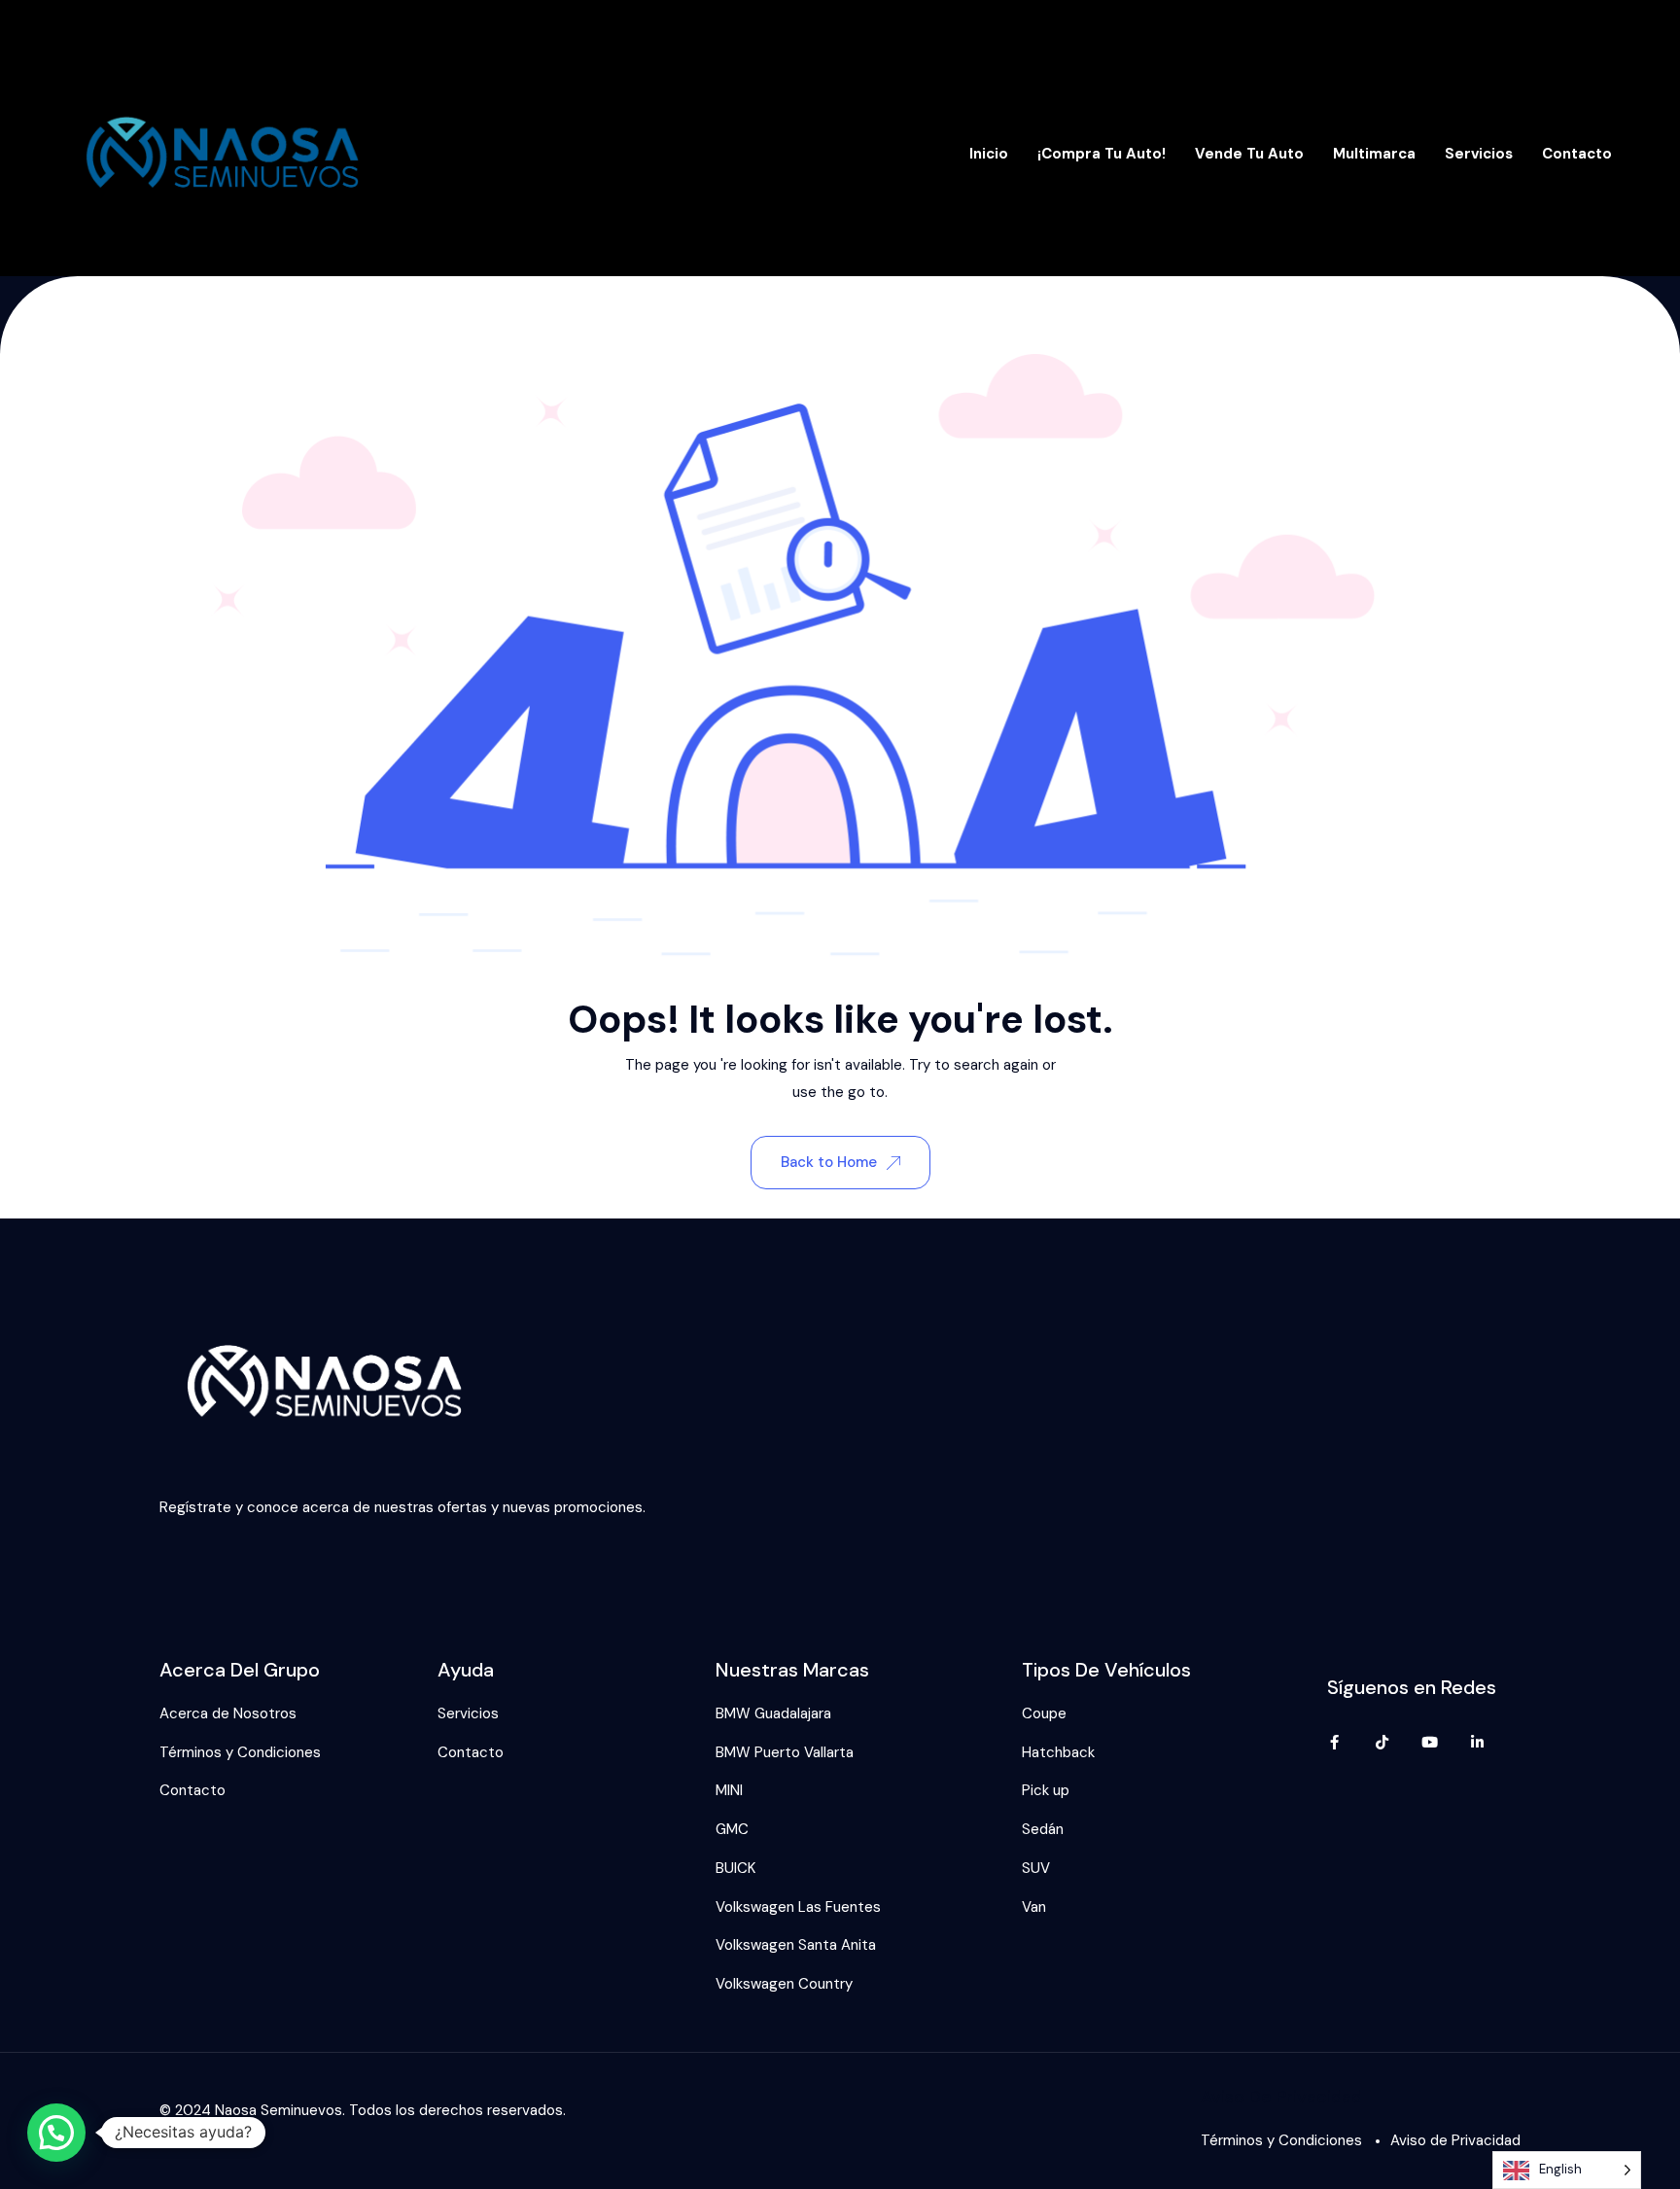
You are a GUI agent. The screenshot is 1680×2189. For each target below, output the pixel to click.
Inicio (989, 154)
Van (1034, 1907)
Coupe (1044, 1713)
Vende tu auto (1249, 154)
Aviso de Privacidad (1455, 2140)
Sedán (1043, 1829)
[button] (56, 2133)
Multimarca (1374, 154)
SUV (1036, 1868)
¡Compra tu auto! (1102, 154)
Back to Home (829, 1162)
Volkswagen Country (784, 1984)
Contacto (1577, 154)
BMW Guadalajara (773, 1713)
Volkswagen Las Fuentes (798, 1907)
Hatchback (1058, 1752)
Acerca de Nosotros (228, 1713)
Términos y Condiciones (240, 1752)
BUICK (735, 1868)
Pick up (1046, 1790)
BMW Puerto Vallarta (785, 1752)
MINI (729, 1790)
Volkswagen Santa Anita (796, 1945)
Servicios (1479, 154)
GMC (732, 1829)
